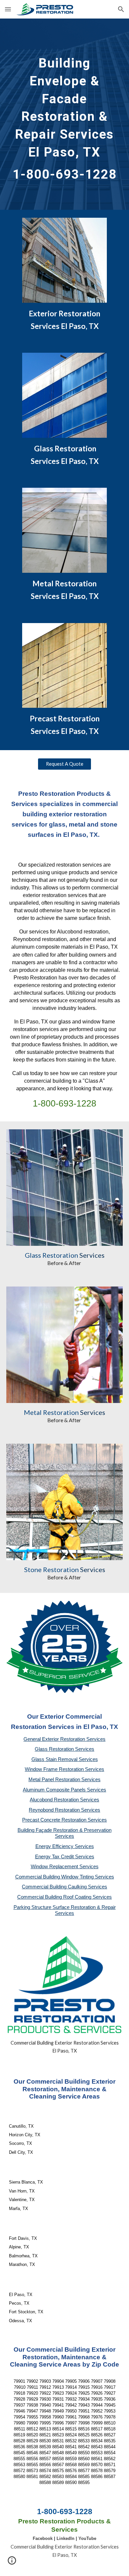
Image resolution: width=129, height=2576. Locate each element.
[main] (64, 114)
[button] (8, 9)
